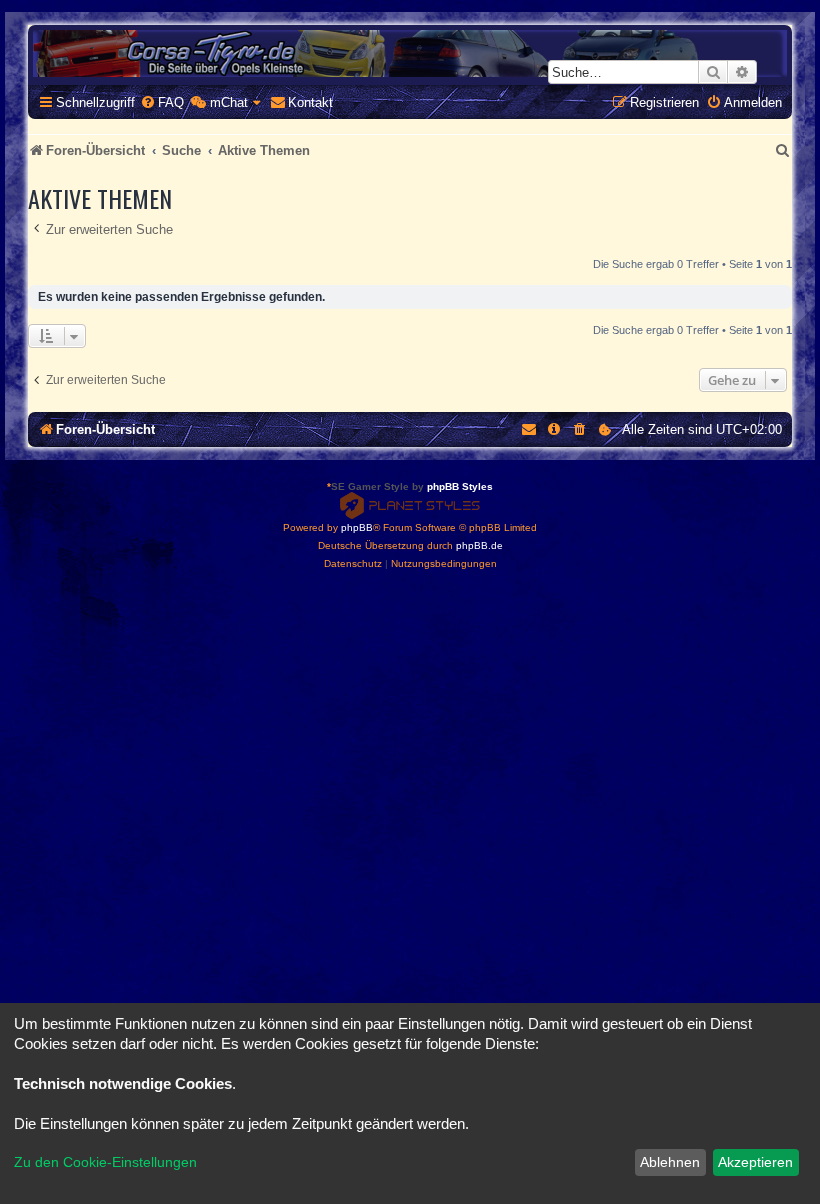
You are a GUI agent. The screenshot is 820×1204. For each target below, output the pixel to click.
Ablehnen (670, 1162)
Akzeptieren (755, 1162)
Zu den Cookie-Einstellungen (105, 1162)
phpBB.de (479, 545)
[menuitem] (162, 102)
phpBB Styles (460, 486)
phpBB (357, 527)
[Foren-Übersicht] (410, 53)
